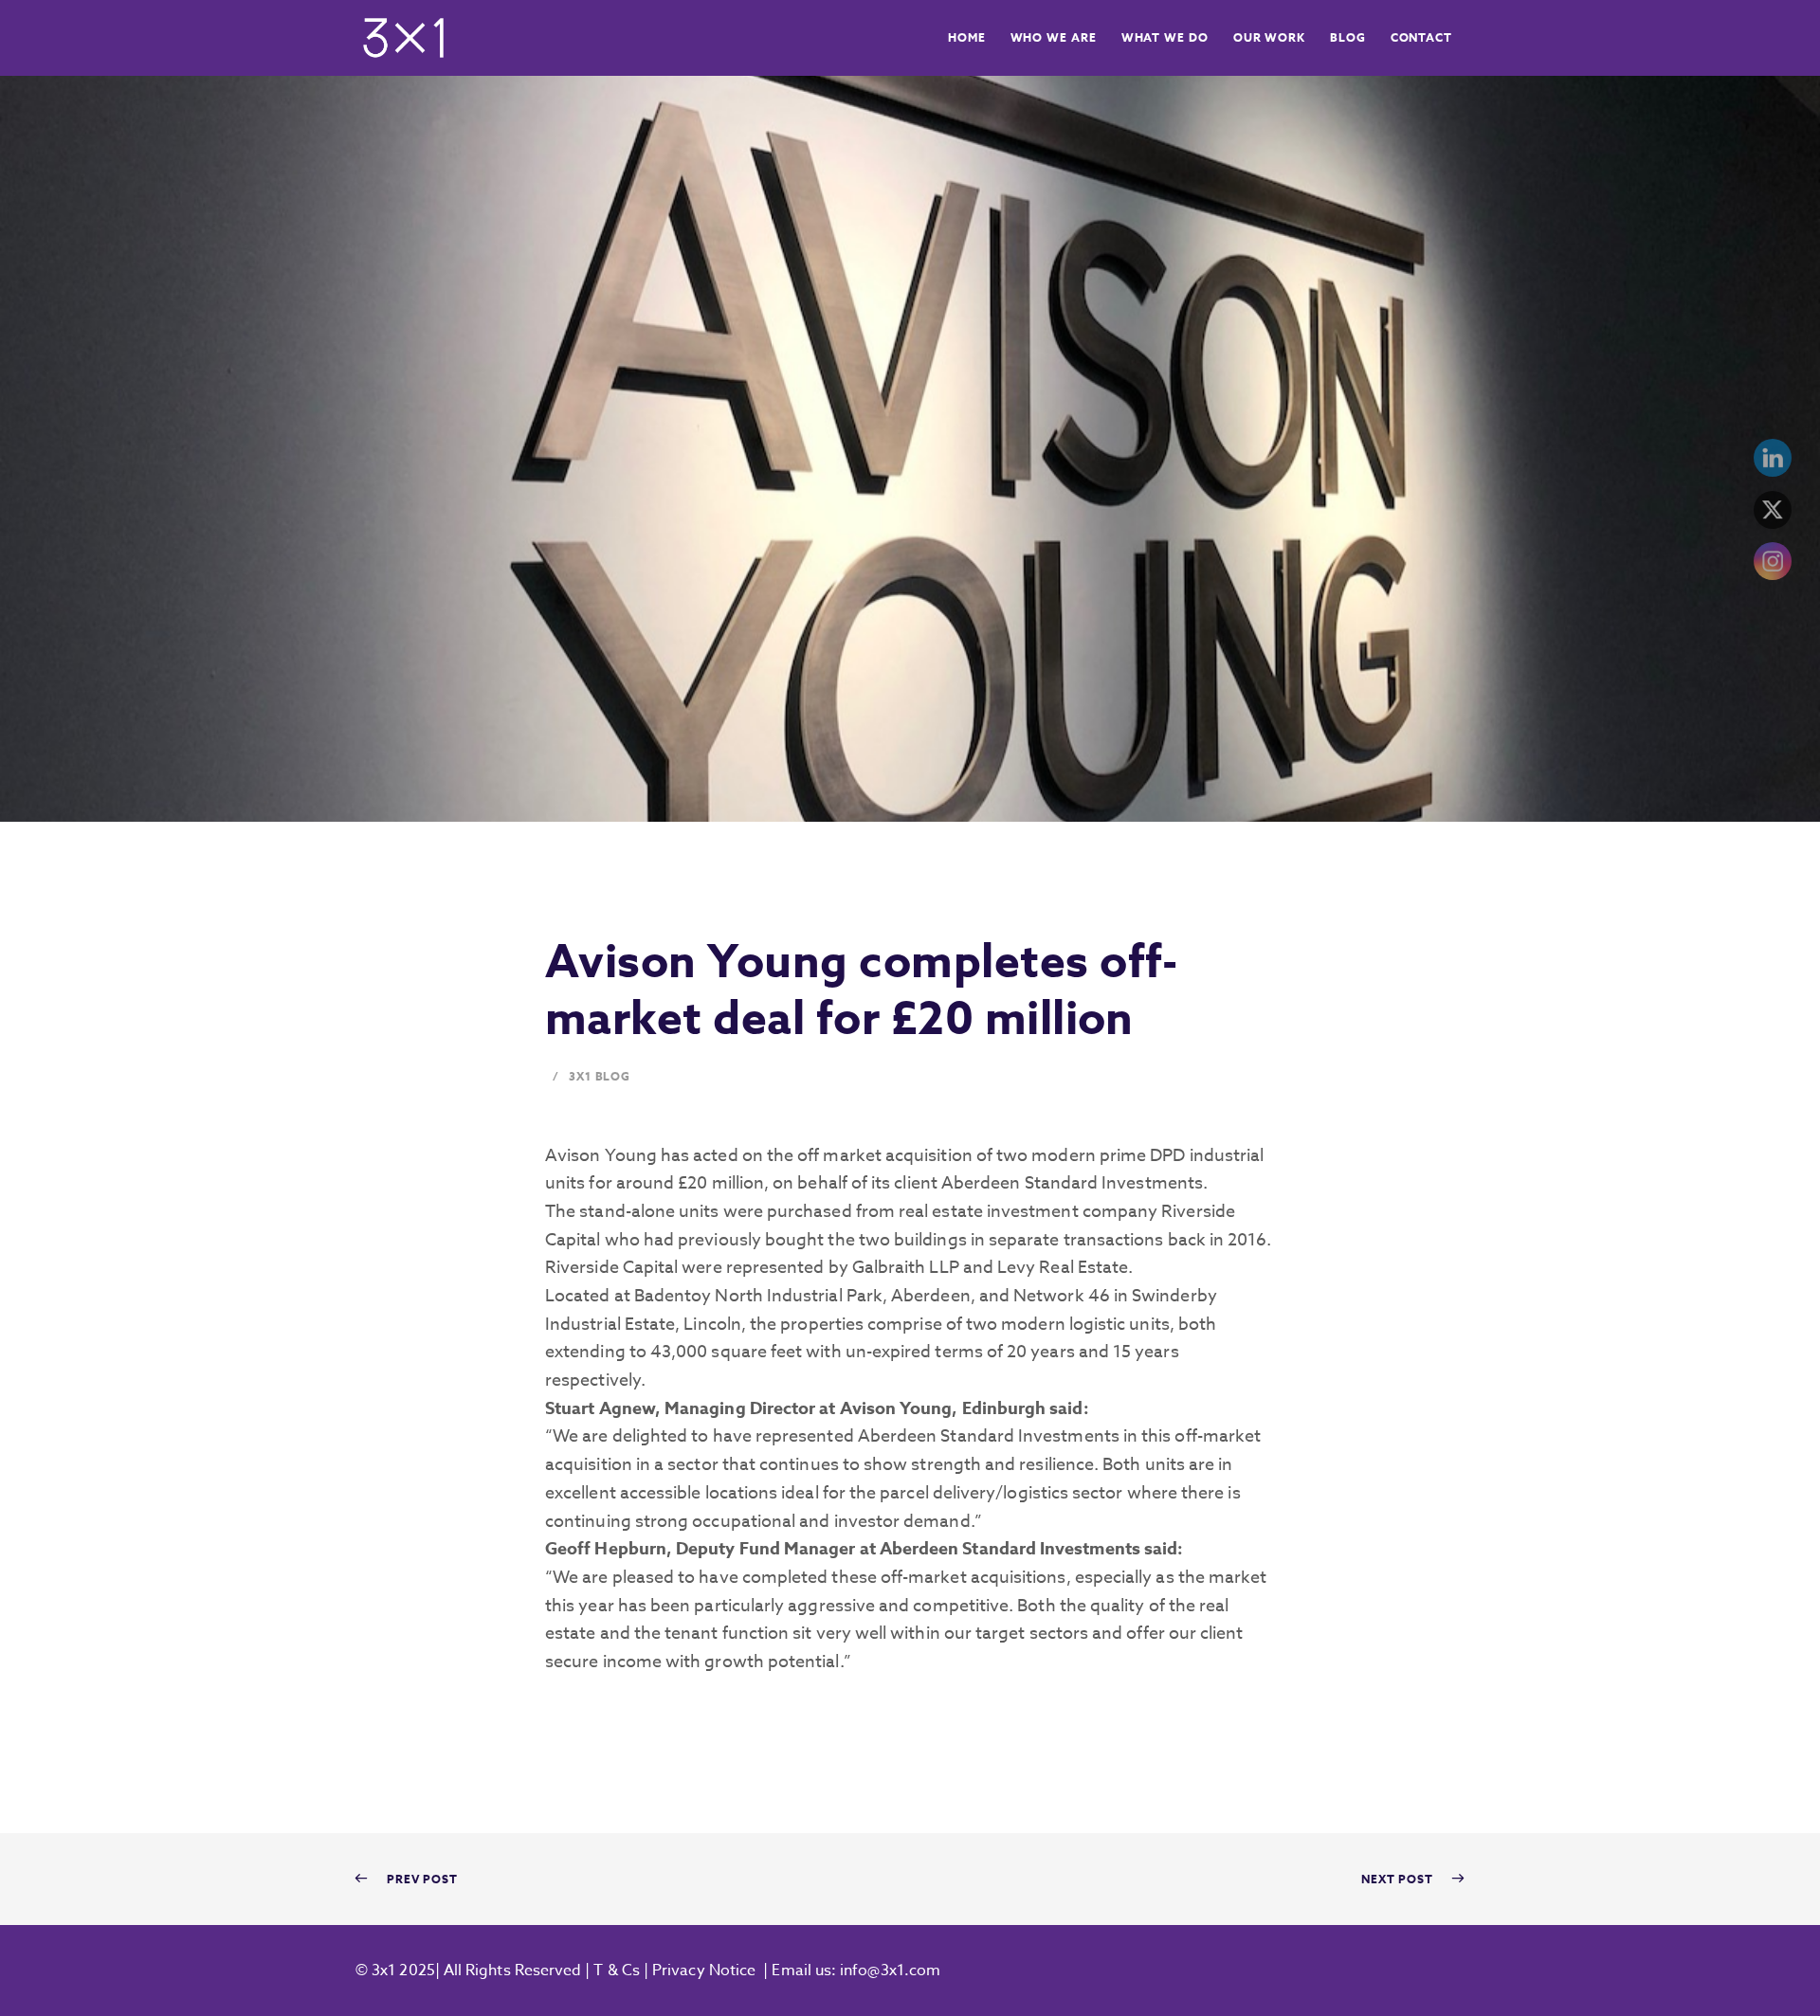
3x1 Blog (600, 1076)
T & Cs (615, 1971)
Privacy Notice (704, 1971)
